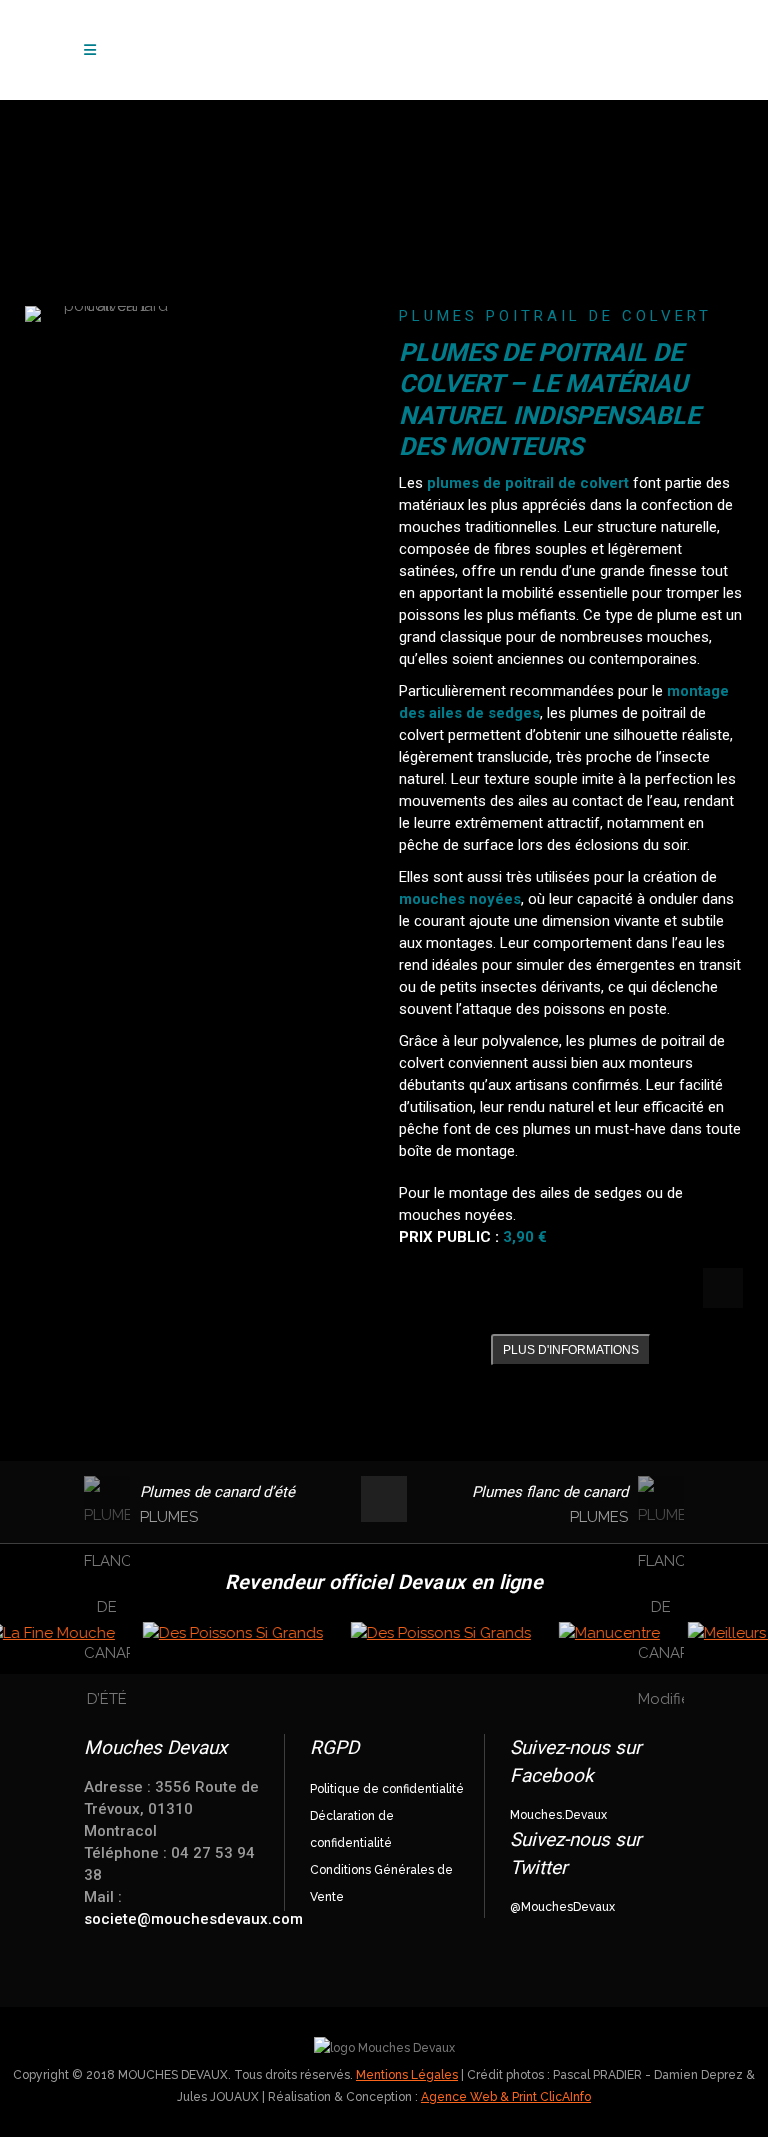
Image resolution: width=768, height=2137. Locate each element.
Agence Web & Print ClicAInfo (506, 2097)
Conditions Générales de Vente (381, 1883)
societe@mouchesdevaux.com (193, 1919)
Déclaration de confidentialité (352, 1829)
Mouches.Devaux (558, 1815)
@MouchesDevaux (562, 1907)
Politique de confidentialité (387, 1789)
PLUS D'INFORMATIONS (571, 1350)
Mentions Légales (407, 2075)
